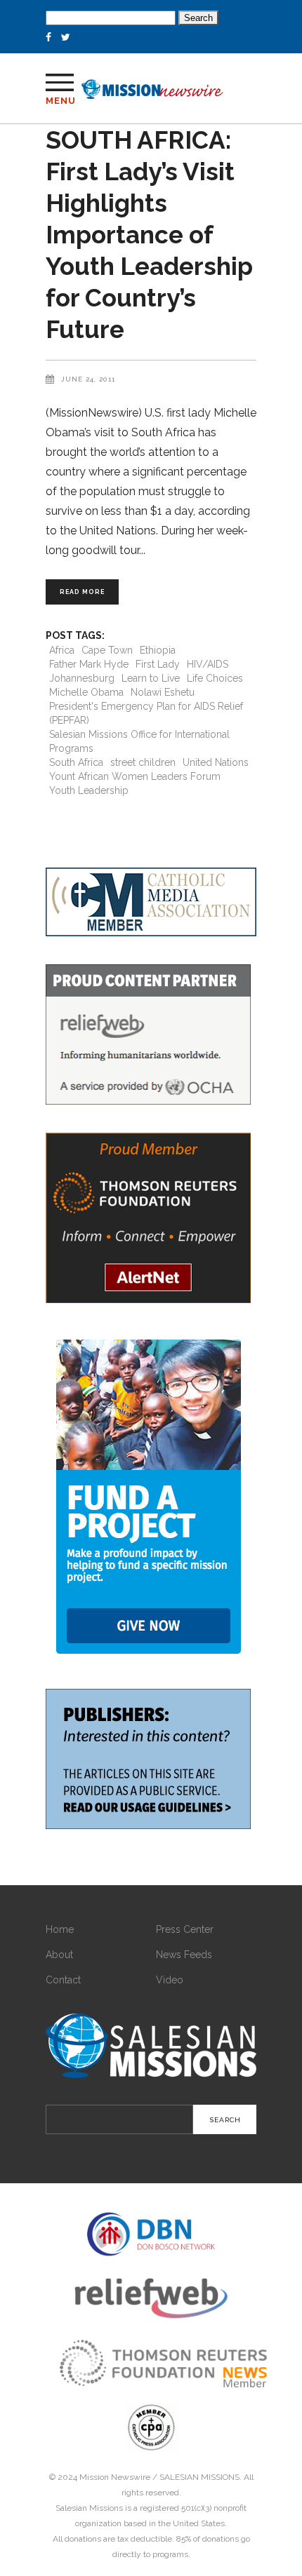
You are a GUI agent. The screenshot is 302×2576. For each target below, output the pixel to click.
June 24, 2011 (88, 379)
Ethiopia (158, 650)
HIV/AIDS (208, 664)
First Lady (158, 664)
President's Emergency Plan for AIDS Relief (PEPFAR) (146, 713)
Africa (62, 650)
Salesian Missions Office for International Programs (139, 741)
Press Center (185, 1929)
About (59, 1955)
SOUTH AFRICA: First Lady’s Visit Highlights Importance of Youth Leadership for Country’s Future (149, 235)
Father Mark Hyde (89, 664)
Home (60, 1929)
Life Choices (215, 678)
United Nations (216, 762)
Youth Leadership (89, 790)
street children (143, 762)
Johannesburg (82, 678)
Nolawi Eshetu (163, 692)
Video (170, 1980)
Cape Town (107, 650)
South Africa (76, 762)
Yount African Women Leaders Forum (135, 776)
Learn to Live (151, 678)
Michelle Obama (86, 692)
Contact (63, 1980)
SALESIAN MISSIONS (199, 2477)
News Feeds (184, 1955)
